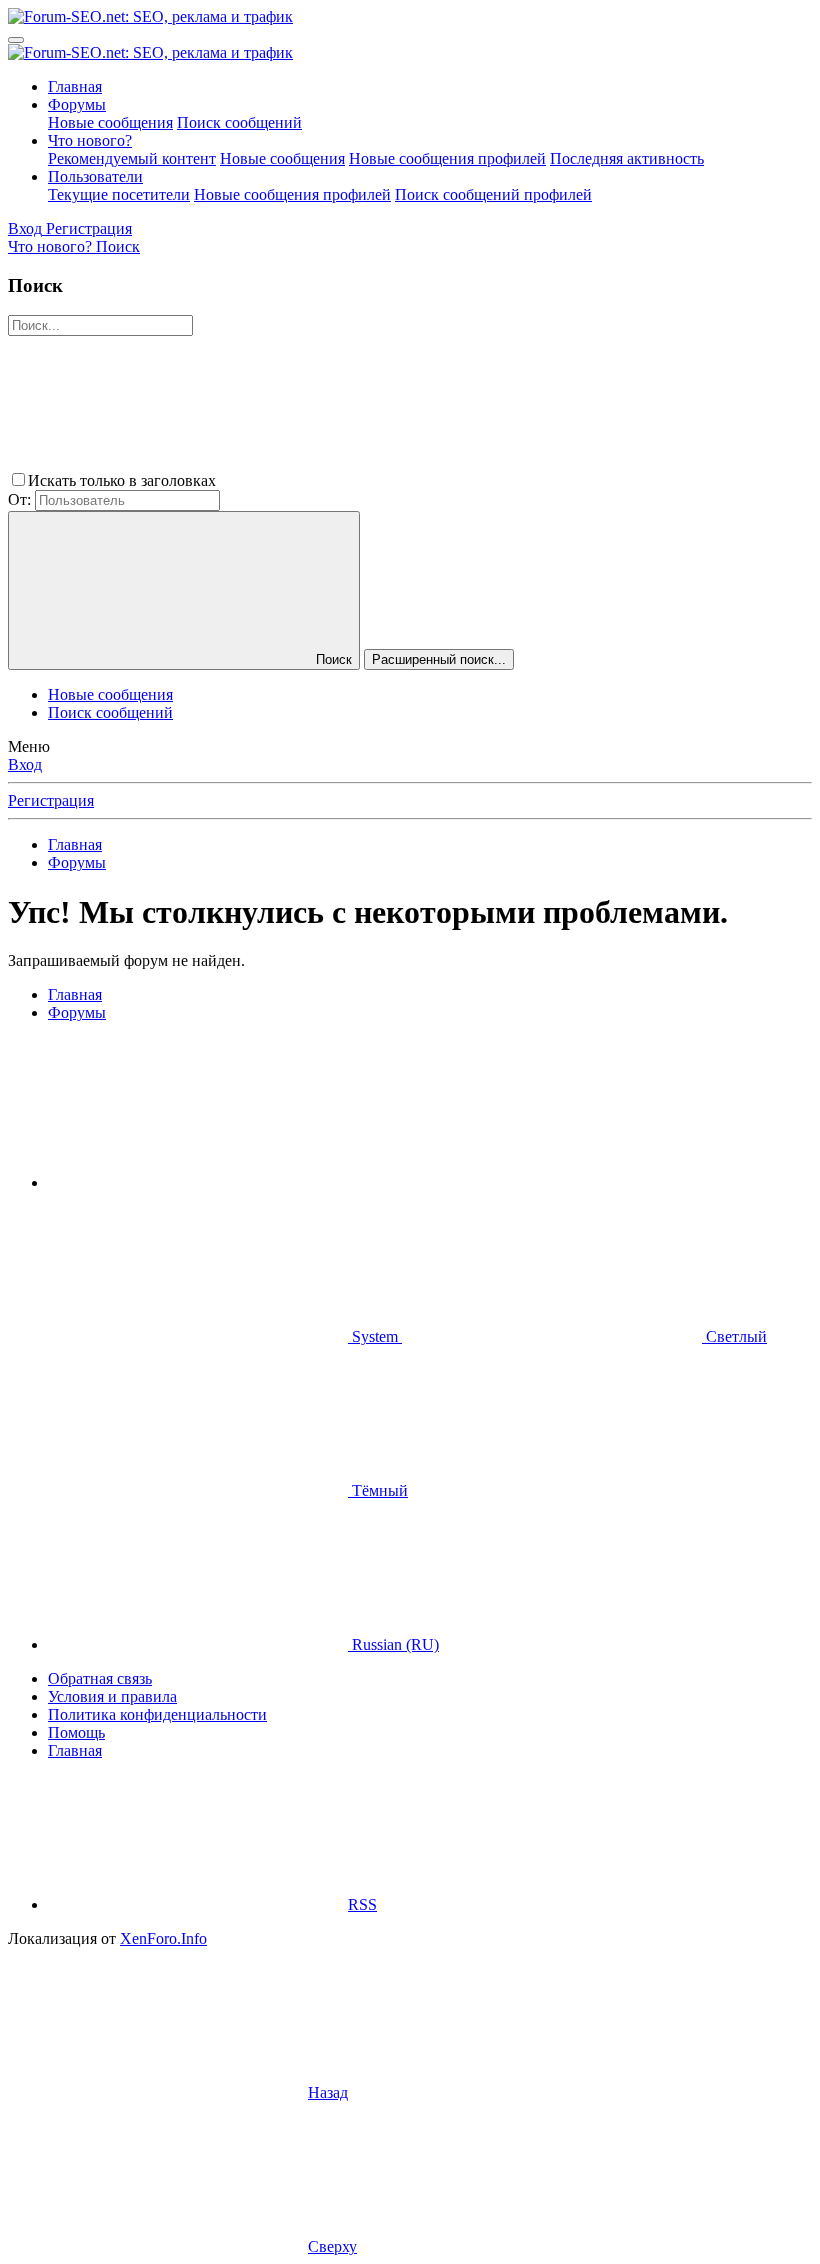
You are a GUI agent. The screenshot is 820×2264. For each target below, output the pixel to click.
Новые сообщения (110, 122)
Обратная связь (100, 1678)
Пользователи (95, 176)
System (375, 1336)
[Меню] (16, 40)
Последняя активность (627, 158)
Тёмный (378, 1490)
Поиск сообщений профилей (493, 194)
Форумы (77, 104)
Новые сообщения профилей (447, 158)
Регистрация (51, 800)
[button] (370, 480)
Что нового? (90, 140)
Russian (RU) (393, 1644)
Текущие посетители (119, 194)
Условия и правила (112, 1696)
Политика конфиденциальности (157, 1714)
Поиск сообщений (239, 122)
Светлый (734, 1336)
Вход (25, 764)
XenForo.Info (163, 1938)
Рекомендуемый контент (132, 158)
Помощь (76, 1732)
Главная (75, 86)
